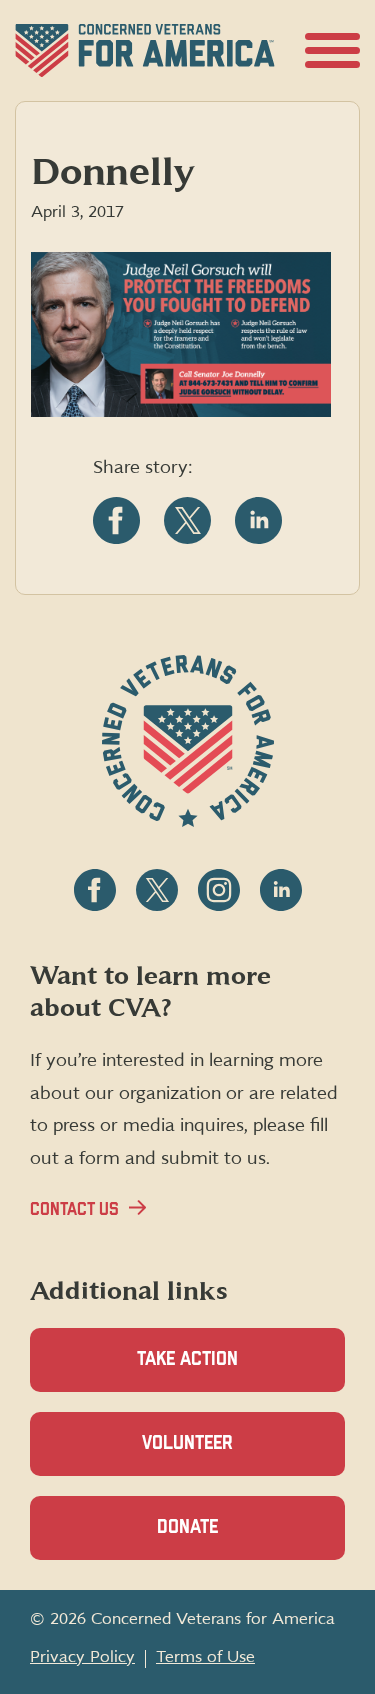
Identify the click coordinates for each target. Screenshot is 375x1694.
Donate (222, 1539)
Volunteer (222, 1455)
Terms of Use (205, 1657)
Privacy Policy (82, 1657)
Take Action (187, 1359)
